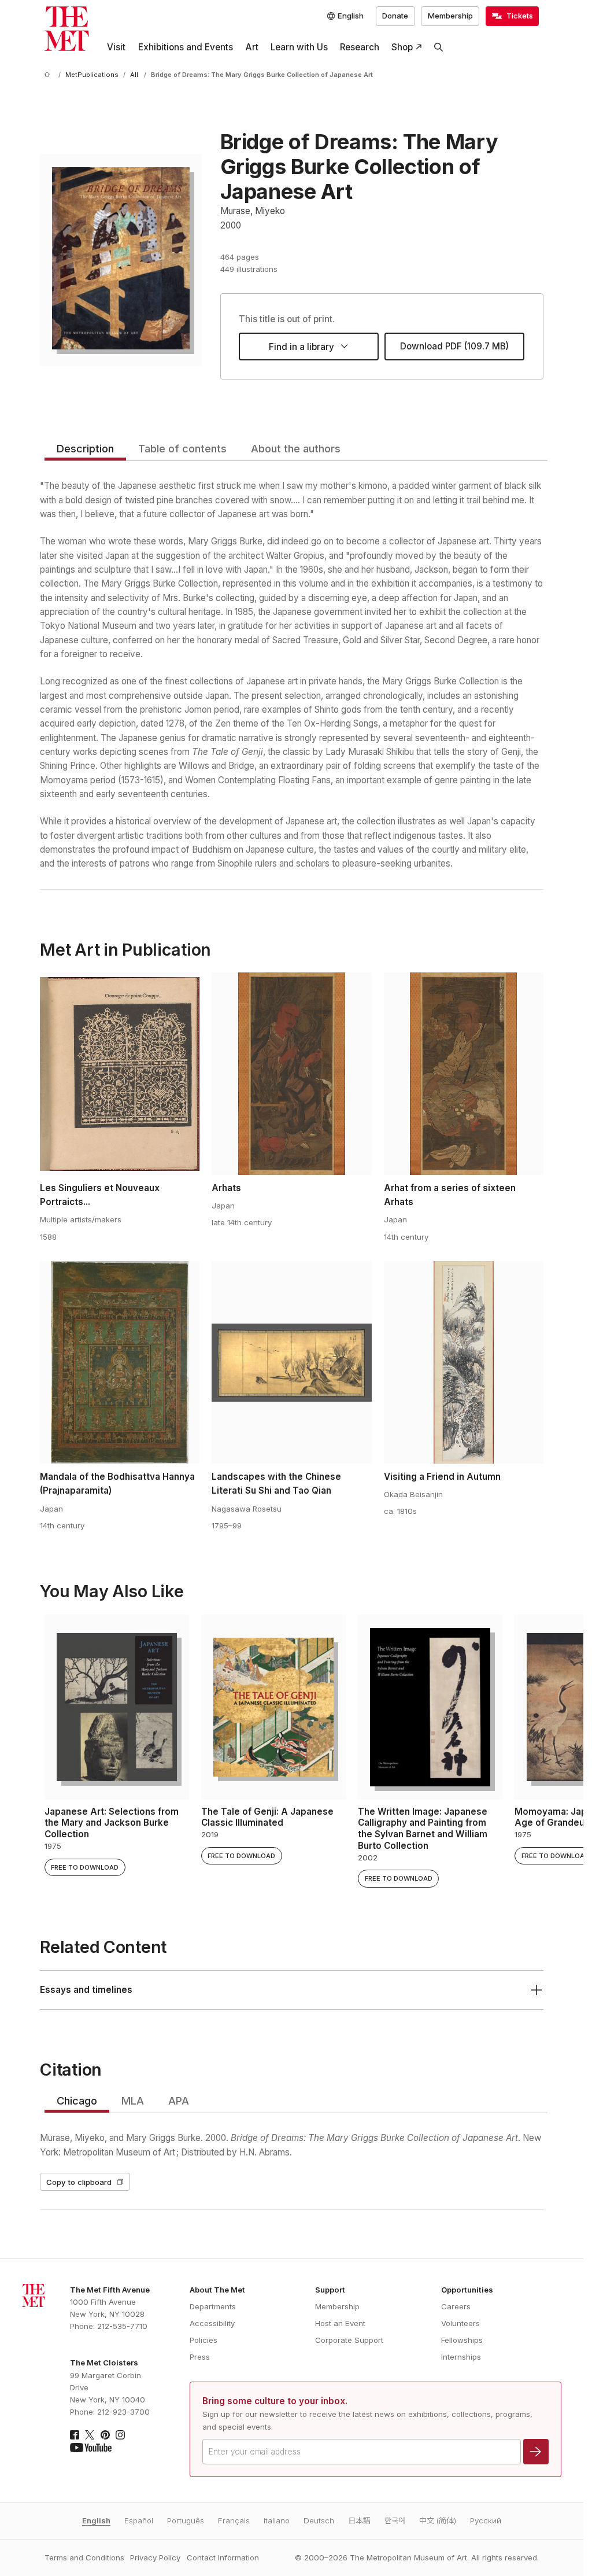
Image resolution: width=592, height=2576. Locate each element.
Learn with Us (299, 47)
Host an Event (340, 2323)
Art (252, 47)
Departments (213, 2306)
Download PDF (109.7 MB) (454, 346)
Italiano (277, 2520)
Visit (116, 47)
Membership (450, 16)
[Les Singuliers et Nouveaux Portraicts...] (120, 1074)
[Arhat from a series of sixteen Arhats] (464, 1074)
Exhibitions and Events (186, 47)
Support (330, 2290)
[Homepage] (67, 29)
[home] (49, 75)
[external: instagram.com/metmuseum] (120, 2435)
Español (139, 2520)
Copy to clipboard (79, 2182)
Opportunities (467, 2290)
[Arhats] (291, 1074)
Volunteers (460, 2323)
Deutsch (319, 2520)
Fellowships (462, 2340)
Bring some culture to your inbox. (275, 2401)
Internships (461, 2357)
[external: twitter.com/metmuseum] (90, 2435)
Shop (402, 47)
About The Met (217, 2290)
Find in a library (301, 347)
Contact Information (223, 2557)
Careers (456, 2306)
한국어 (395, 2520)
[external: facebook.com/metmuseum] (75, 2435)
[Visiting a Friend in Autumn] (464, 1362)
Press (200, 2357)
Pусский (486, 2520)
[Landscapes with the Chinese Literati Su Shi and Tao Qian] (291, 1362)
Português (186, 2520)
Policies (203, 2340)
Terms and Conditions (84, 2557)
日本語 (359, 2520)
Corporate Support (349, 2340)
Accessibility (212, 2323)
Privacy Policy (155, 2557)
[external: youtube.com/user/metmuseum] (91, 2448)
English (96, 2520)
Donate (395, 16)
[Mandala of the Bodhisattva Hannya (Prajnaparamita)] (120, 1362)
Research (360, 47)
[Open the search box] (439, 47)
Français (234, 2520)
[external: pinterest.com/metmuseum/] (105, 2435)
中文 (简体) (438, 2520)
